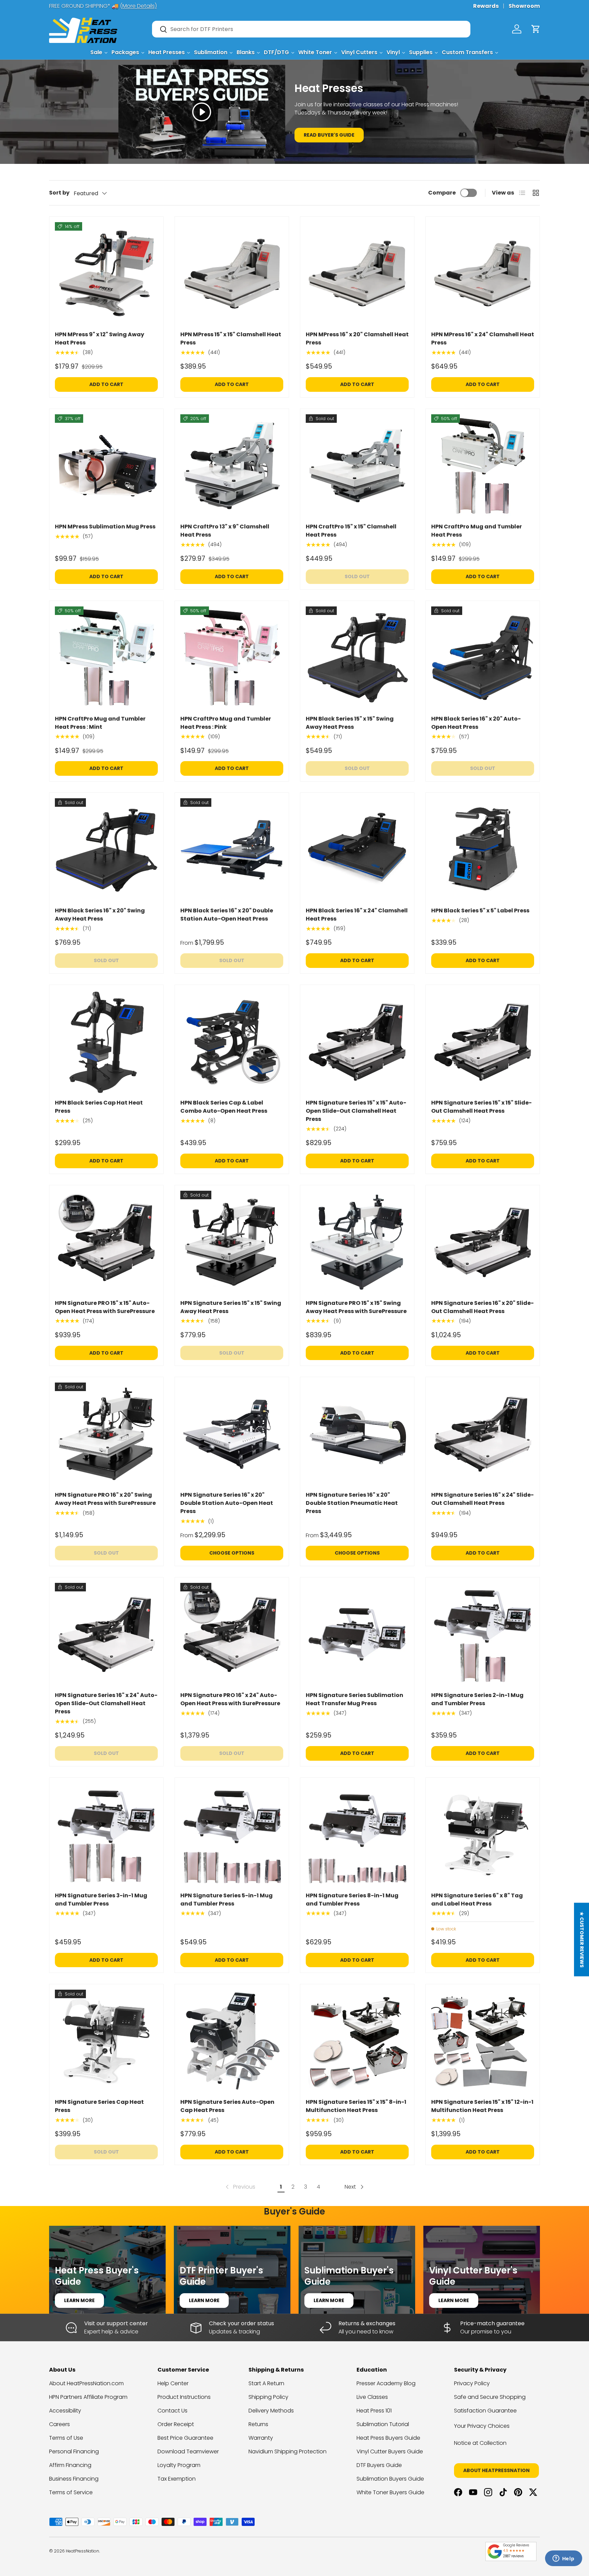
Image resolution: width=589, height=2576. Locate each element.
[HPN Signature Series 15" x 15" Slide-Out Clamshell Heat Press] (483, 1042)
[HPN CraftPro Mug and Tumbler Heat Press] (483, 466)
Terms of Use (66, 2438)
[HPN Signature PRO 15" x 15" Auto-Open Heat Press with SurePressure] (106, 1242)
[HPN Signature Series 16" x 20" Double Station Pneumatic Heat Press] (357, 1434)
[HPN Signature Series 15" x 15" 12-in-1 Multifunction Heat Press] (483, 2041)
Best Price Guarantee (185, 2438)
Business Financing (74, 2479)
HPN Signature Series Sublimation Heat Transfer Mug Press (354, 1699)
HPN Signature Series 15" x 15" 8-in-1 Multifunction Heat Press (356, 2106)
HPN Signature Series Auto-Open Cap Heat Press (227, 2106)
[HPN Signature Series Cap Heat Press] (106, 2041)
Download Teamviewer (188, 2451)
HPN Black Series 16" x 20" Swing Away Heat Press (100, 915)
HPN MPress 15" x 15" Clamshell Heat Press (231, 338)
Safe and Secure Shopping (490, 2397)
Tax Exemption (177, 2479)
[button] (536, 29)
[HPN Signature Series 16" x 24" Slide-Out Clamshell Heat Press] (483, 1434)
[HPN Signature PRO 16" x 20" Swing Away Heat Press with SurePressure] (106, 1434)
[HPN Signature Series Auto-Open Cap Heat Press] (232, 2041)
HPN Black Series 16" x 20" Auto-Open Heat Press (476, 723)
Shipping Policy (268, 2397)
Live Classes (372, 2397)
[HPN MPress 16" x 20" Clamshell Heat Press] (357, 274)
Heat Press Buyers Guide (388, 2438)
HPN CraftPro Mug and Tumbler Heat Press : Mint (100, 723)
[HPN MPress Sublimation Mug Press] (106, 466)
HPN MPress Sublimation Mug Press (105, 527)
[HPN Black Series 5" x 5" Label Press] (483, 850)
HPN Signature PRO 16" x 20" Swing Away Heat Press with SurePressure (105, 1499)
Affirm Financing (70, 2465)
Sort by (59, 193)
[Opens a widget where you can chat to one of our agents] (563, 2559)
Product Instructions (184, 2397)
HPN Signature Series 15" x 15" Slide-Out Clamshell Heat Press (481, 1107)
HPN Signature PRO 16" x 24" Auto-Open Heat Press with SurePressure (230, 1699)
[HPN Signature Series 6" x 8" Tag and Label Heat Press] (483, 1835)
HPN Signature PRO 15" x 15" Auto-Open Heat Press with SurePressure (105, 1307)
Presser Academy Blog (386, 2383)
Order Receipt (176, 2424)
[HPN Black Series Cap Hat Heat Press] (106, 1042)
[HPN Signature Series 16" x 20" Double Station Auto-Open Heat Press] (232, 1434)
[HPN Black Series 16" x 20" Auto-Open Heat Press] (483, 658)
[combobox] (311, 29)
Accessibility (65, 2411)
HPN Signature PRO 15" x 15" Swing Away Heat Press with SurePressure (356, 1307)
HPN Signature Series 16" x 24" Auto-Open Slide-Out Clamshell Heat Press (106, 1703)
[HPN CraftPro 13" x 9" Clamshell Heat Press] (232, 466)
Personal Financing (74, 2451)
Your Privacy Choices (482, 2426)
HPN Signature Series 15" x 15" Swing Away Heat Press (231, 1307)
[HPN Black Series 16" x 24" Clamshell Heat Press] (357, 850)
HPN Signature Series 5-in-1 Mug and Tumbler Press (226, 1900)
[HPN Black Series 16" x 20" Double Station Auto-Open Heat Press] (232, 850)
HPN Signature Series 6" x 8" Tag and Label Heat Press (477, 1900)
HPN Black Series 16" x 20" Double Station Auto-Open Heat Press (227, 915)
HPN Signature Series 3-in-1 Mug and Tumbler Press (101, 1900)
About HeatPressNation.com (86, 2383)
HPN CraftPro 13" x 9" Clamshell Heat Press (225, 531)
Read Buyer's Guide (329, 135)
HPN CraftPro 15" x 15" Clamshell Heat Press (351, 531)
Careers (59, 2424)
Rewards (486, 6)
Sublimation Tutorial (383, 2424)
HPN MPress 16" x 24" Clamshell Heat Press (483, 338)
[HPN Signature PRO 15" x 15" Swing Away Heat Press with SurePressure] (357, 1242)
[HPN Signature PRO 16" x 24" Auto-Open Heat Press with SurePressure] (232, 1634)
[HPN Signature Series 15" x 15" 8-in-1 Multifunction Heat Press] (357, 2041)
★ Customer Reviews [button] (582, 1940)
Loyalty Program (179, 2465)
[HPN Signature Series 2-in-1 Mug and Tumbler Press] (483, 1634)
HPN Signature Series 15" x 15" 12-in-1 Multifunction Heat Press (482, 2106)
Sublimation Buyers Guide (390, 2479)
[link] (240, 2187)
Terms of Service (71, 2492)
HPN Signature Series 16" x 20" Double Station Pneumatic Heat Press (352, 1503)
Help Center (173, 2383)
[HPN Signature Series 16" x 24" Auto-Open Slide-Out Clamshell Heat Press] (106, 1634)
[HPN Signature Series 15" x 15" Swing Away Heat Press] (232, 1242)
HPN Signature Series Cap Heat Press (99, 2106)
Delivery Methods (271, 2411)
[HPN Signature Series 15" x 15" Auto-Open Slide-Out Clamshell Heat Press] (357, 1042)
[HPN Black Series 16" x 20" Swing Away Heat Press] (106, 850)
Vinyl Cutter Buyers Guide (390, 2451)
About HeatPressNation (496, 2470)
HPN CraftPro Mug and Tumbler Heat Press (477, 531)
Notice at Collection (480, 2443)
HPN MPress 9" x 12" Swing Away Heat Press (100, 338)
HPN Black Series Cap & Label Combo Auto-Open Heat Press (224, 1107)
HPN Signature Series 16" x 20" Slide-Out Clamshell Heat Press (482, 1307)
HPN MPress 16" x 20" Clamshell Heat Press (357, 338)
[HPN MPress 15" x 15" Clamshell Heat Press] (232, 274)
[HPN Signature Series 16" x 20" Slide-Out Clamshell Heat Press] (483, 1242)
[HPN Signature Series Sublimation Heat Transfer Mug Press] (357, 1634)
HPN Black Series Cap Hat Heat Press (99, 1107)
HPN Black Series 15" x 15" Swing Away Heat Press (350, 723)
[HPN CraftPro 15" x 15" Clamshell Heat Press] (357, 466)
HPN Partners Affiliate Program (88, 2397)
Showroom (524, 6)
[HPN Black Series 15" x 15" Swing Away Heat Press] (357, 658)
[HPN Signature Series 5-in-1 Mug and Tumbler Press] (232, 1835)
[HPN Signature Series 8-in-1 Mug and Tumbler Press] (357, 1835)
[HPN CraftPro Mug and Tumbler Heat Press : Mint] (106, 658)
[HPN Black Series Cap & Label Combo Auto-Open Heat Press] (232, 1042)
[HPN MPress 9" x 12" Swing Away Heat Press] (106, 274)
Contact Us (172, 2411)
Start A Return (266, 2383)
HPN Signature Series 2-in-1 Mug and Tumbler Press (477, 1699)
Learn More (79, 2300)
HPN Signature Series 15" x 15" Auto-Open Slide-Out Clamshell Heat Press (356, 1111)
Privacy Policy (472, 2383)
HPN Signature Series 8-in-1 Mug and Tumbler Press (352, 1900)
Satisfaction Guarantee (485, 2411)
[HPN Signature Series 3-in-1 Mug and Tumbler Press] (106, 1835)
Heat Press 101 (374, 2411)
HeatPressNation (82, 2551)
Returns (258, 2424)
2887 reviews (513, 2556)
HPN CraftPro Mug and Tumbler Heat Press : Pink (226, 723)
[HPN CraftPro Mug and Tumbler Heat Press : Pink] (232, 658)
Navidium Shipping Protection (288, 2451)
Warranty (261, 2438)
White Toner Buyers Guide (390, 2492)
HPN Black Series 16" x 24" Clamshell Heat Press (357, 915)
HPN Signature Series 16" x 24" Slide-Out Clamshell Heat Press (482, 1499)
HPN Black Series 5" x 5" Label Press (480, 911)
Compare (442, 193)
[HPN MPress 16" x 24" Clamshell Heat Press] (483, 274)
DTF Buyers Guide (379, 2465)
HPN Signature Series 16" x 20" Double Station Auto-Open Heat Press (227, 1503)
